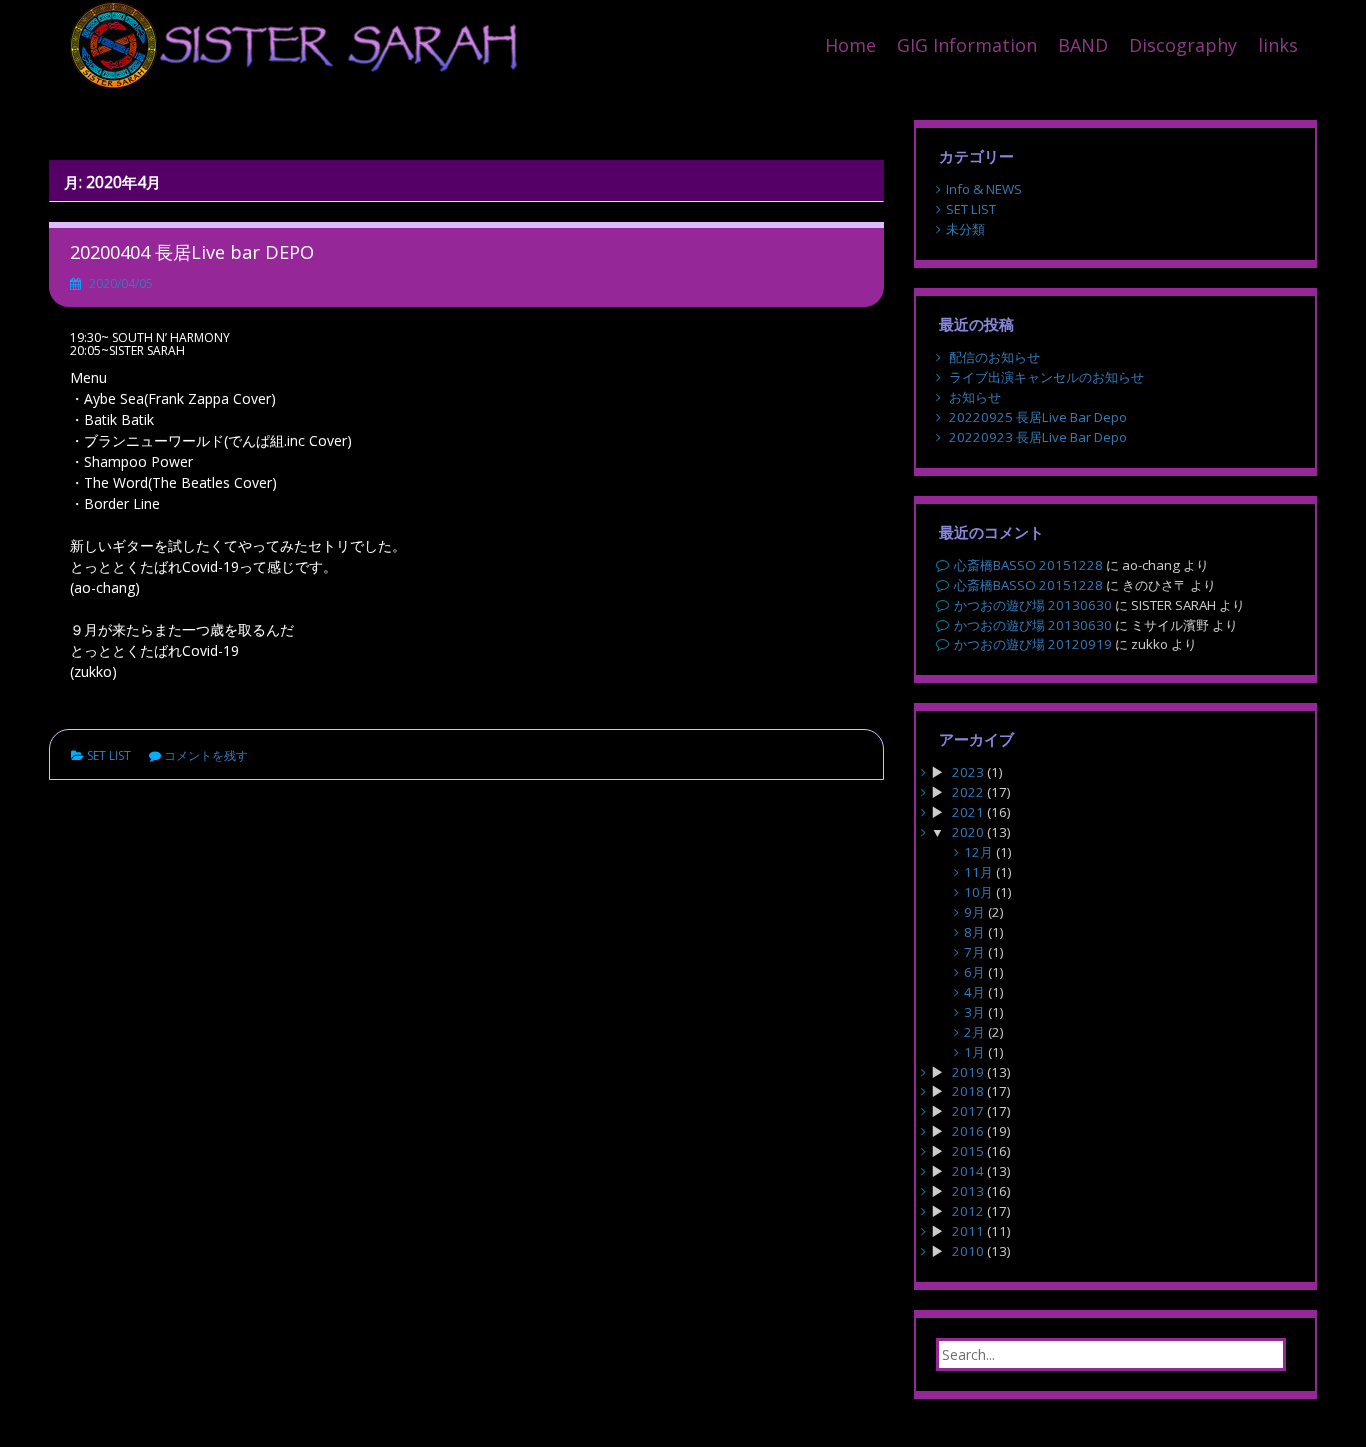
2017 (968, 1111)
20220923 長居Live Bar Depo (1038, 437)
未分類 (965, 229)
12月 (978, 852)
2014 (968, 1171)
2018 (968, 1091)
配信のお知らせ (994, 357)
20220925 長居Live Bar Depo (1038, 417)
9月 (974, 912)
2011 (968, 1231)
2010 (968, 1251)
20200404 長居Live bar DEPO (192, 252)
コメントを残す (206, 755)
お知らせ (975, 397)
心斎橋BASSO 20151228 (1028, 565)
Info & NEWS (984, 189)
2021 (968, 812)
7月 (974, 952)
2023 (968, 772)
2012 (968, 1211)
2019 (968, 1072)
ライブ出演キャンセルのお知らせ (1046, 377)
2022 (968, 792)
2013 (968, 1191)
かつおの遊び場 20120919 (1033, 644)
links (1278, 45)
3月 (974, 1012)
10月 (978, 892)
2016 (968, 1131)
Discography (1183, 45)
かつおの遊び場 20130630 (1033, 605)
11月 (978, 872)
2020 (968, 832)
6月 (974, 972)
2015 (968, 1151)
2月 (974, 1032)
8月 (974, 932)
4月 (974, 992)
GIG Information (967, 45)
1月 (974, 1052)
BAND (1083, 45)
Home (850, 45)
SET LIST (109, 755)
